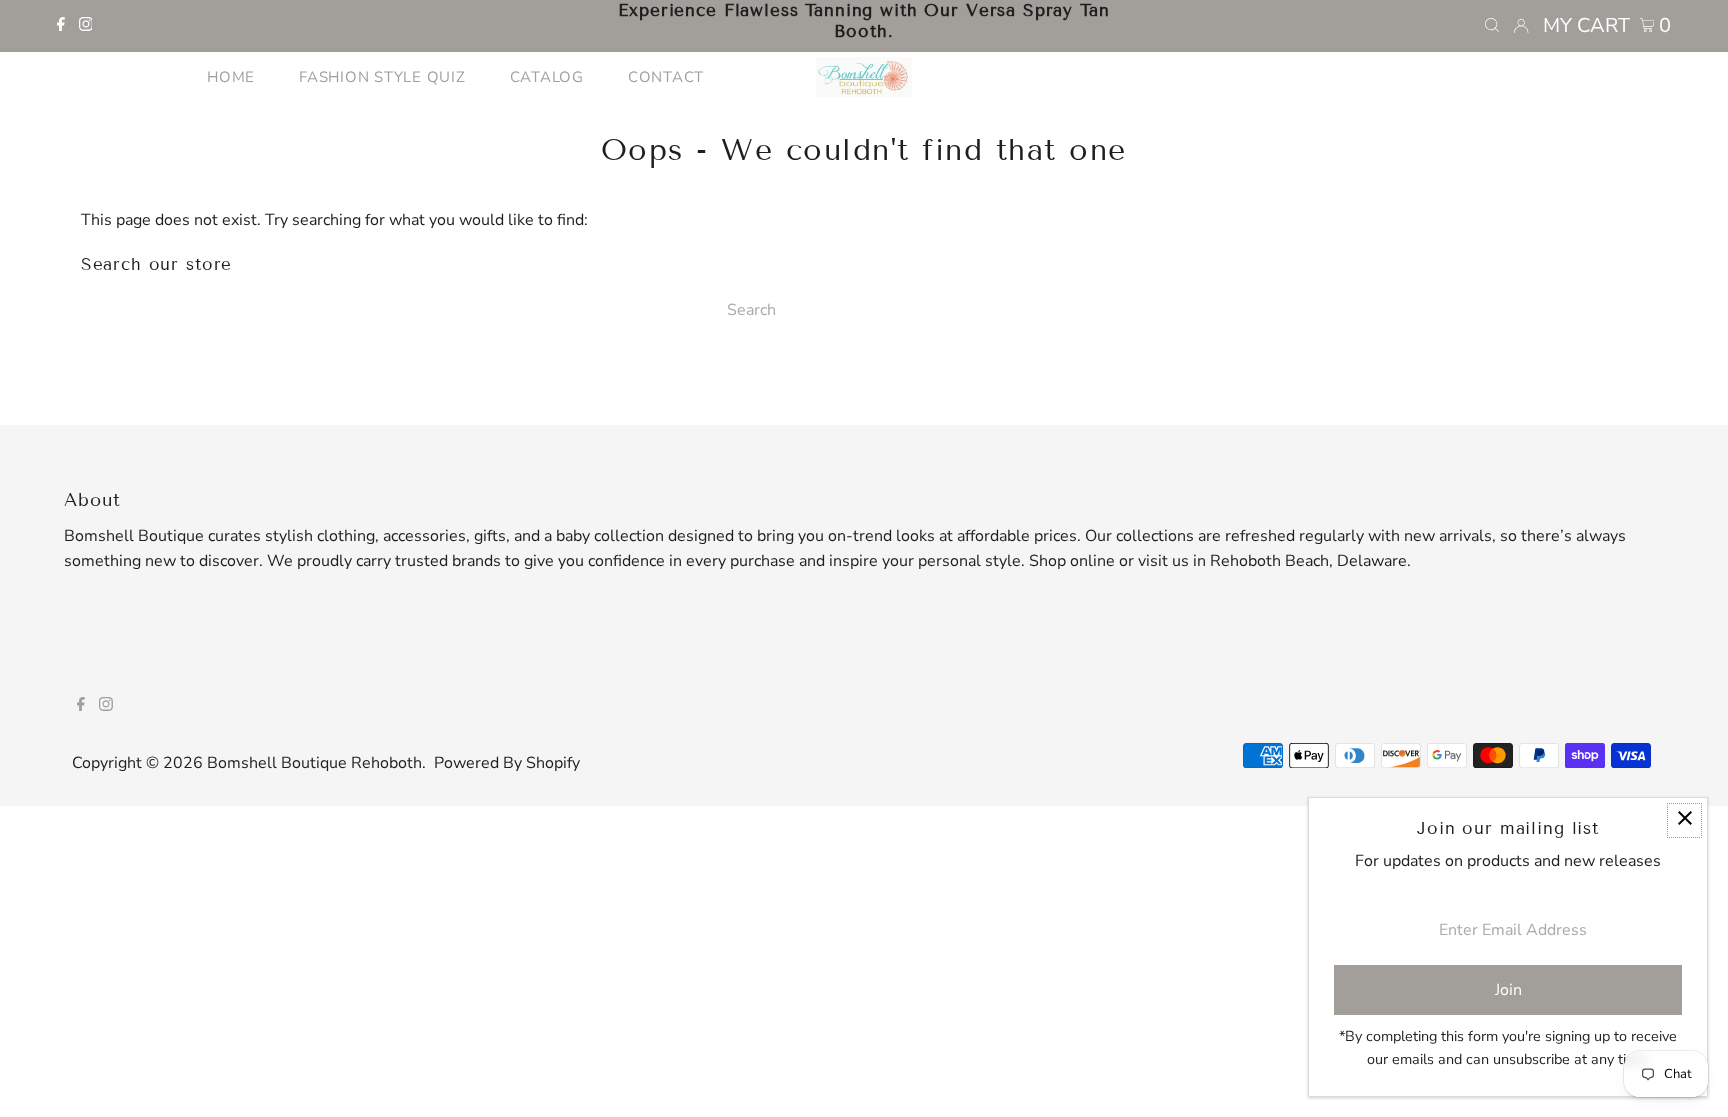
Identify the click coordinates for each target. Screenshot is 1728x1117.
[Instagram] (86, 26)
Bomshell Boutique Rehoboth (314, 763)
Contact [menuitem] (666, 77)
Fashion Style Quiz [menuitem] (382, 77)
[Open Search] (1492, 26)
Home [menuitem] (231, 77)
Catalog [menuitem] (547, 77)
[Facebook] (61, 26)
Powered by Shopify (507, 763)
